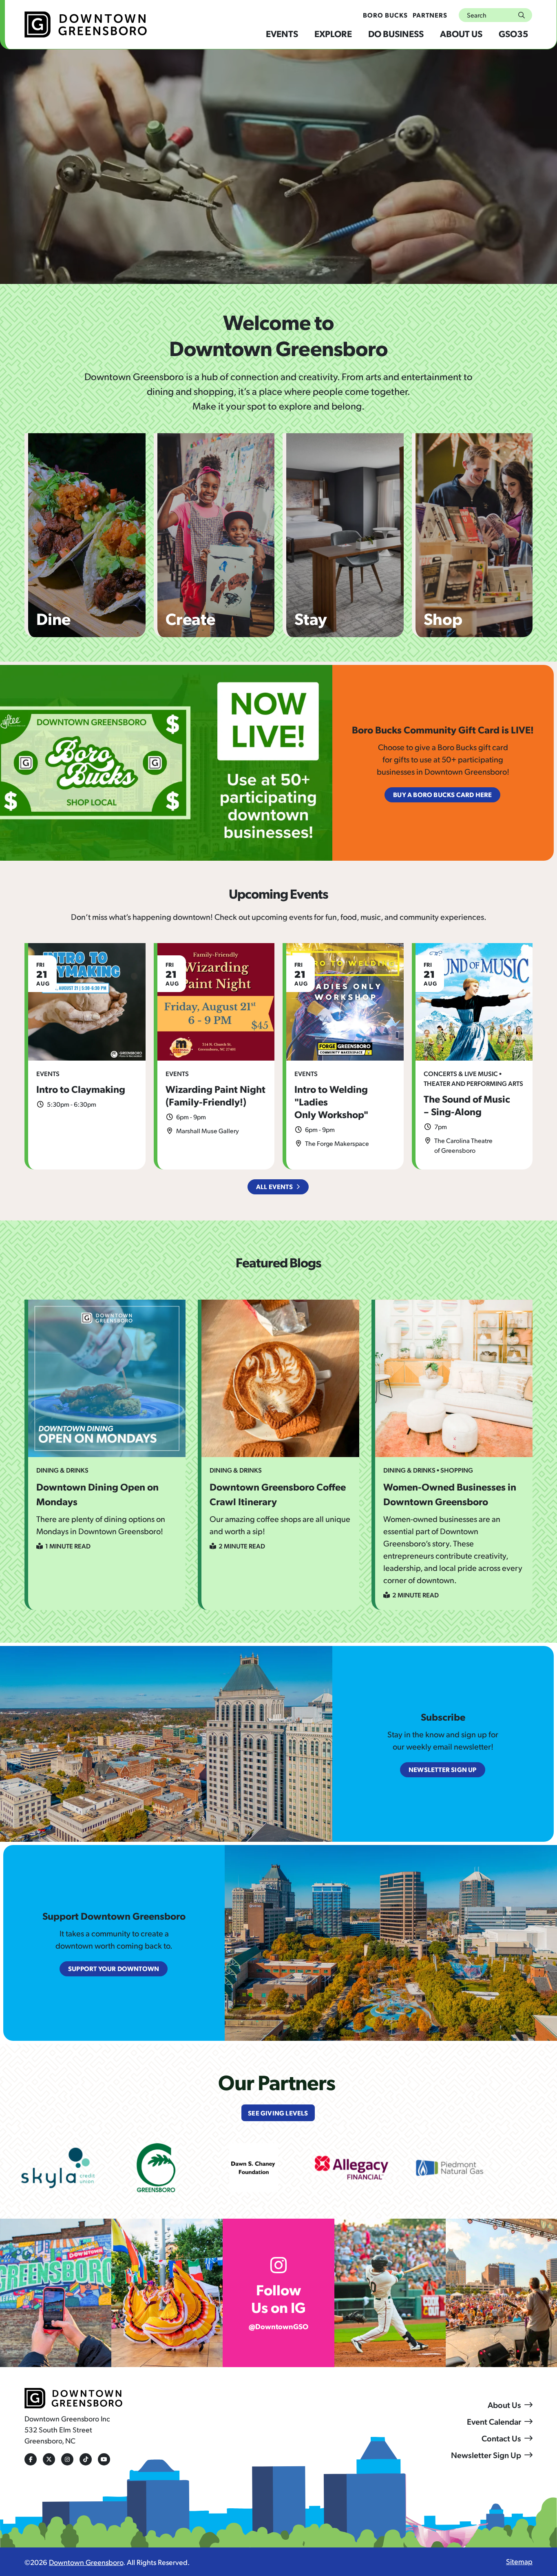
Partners (430, 15)
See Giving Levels (278, 2113)
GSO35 (513, 33)
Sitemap (519, 2561)
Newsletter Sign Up (486, 2455)
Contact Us (501, 2438)
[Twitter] (49, 2459)
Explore (333, 33)
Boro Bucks (385, 15)
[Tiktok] (86, 2459)
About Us (461, 33)
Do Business (396, 33)
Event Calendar (494, 2421)
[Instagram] (67, 2459)
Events (282, 33)
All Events (274, 1186)
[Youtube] (104, 2459)
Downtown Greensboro (86, 2562)
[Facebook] (31, 2459)
